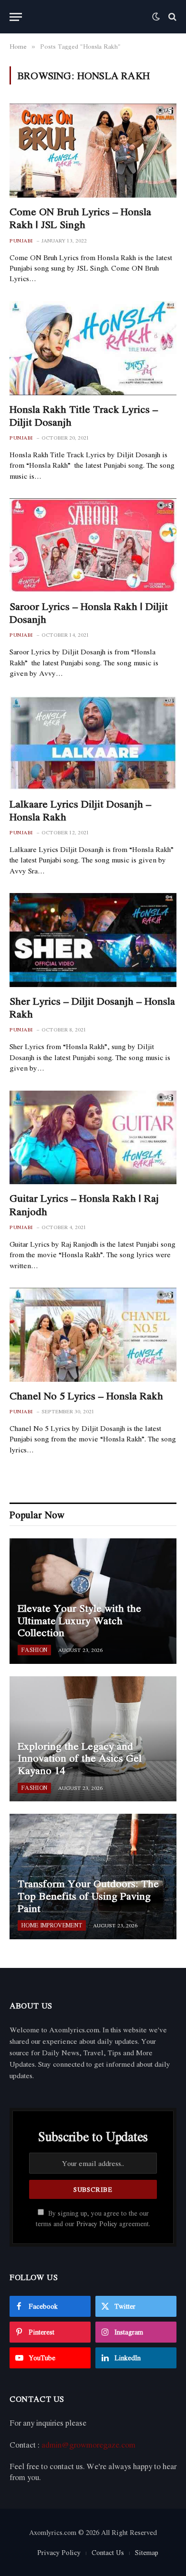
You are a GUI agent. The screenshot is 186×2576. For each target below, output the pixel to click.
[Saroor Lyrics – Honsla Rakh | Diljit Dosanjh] (93, 545)
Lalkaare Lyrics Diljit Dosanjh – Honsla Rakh (80, 810)
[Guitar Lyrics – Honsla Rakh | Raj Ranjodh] (93, 1138)
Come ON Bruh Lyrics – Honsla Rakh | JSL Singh (80, 218)
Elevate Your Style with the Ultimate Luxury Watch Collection (79, 1620)
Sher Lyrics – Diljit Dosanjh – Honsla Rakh (92, 1007)
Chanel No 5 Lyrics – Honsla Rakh (86, 1396)
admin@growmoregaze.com (88, 2445)
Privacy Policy (97, 2224)
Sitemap (147, 2552)
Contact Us (108, 2552)
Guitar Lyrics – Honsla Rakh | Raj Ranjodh (84, 1204)
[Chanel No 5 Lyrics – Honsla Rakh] (93, 1335)
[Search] (171, 17)
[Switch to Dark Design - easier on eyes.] (156, 17)
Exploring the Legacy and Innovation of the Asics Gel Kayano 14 (80, 1758)
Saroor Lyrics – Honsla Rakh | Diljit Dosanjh (89, 613)
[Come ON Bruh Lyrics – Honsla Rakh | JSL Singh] (93, 151)
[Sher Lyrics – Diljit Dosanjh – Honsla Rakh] (93, 940)
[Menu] (16, 17)
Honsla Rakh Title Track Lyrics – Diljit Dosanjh (84, 415)
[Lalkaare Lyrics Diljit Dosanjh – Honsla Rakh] (93, 743)
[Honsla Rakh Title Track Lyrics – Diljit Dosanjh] (93, 348)
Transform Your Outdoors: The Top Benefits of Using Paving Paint (88, 1896)
